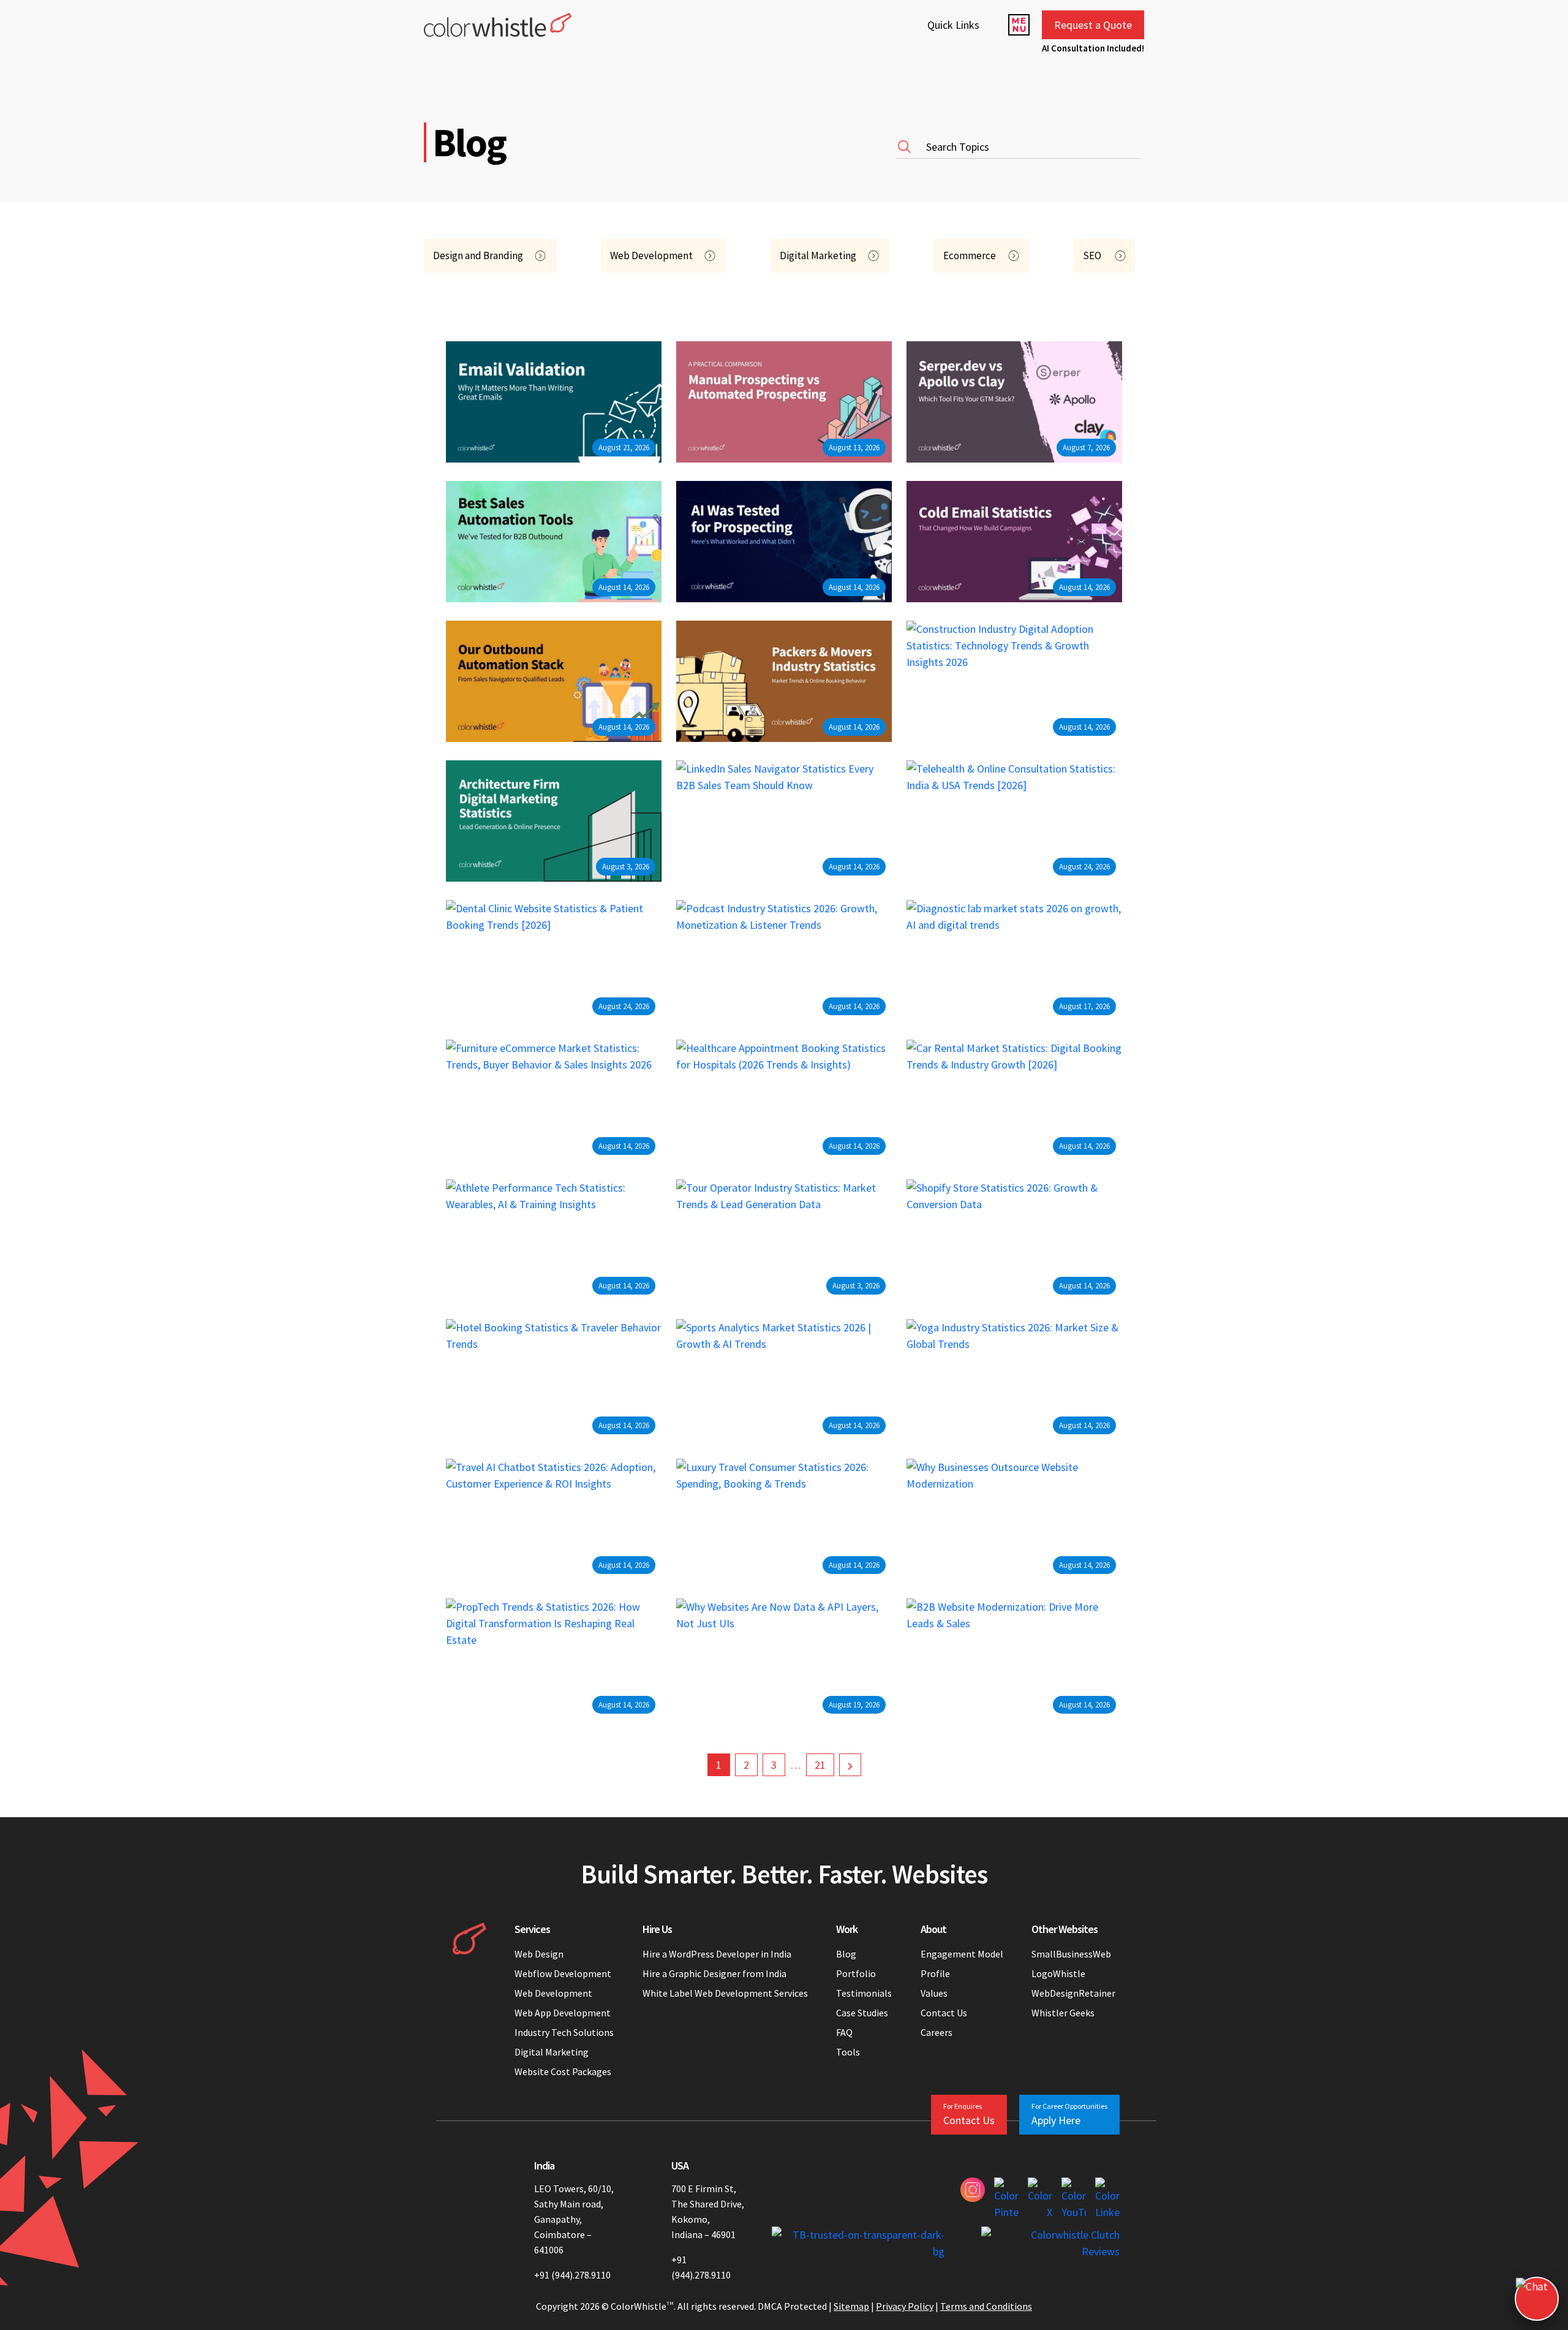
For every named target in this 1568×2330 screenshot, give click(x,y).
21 (820, 1765)
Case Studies (862, 2013)
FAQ (844, 2032)
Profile (935, 1973)
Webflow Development (563, 1973)
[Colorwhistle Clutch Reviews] (1050, 2243)
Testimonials (864, 1993)
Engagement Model (962, 1954)
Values (934, 1993)
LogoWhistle (1058, 1973)
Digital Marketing (552, 2052)
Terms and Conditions (986, 2306)
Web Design (539, 1954)
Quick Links (953, 25)
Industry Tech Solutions (564, 2032)
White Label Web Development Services (725, 1993)
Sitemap (851, 2306)
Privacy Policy (905, 2306)
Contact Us (944, 2013)
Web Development (553, 1993)
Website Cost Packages (563, 2071)
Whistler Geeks (1063, 2013)
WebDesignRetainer (1073, 1993)
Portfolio (856, 1973)
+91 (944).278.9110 (572, 2275)
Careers (937, 2032)
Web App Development (563, 2013)
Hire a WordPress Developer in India (718, 1954)
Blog (846, 1954)
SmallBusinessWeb (1071, 1954)
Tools (848, 2052)
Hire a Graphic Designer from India (714, 1973)
